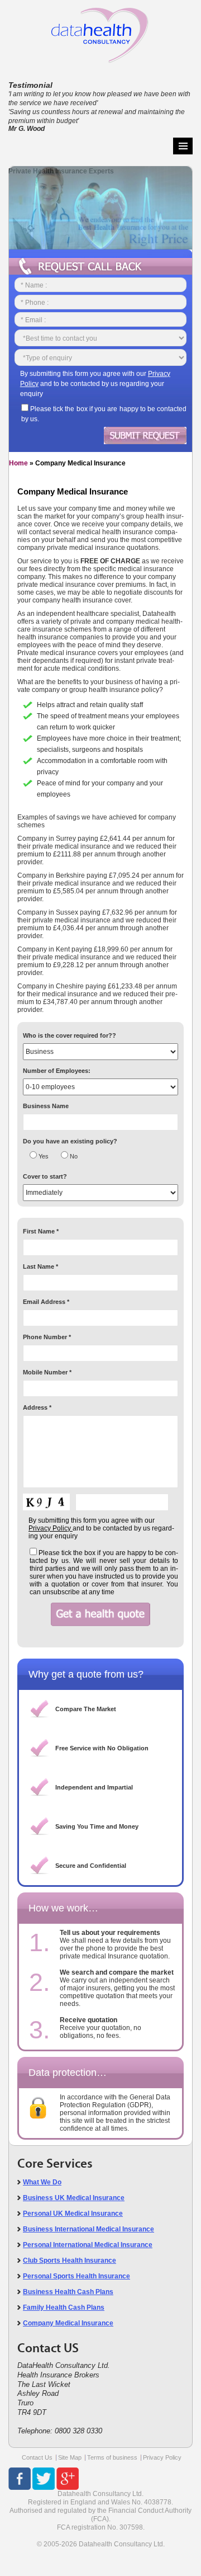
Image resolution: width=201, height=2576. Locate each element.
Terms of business (112, 2457)
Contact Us (37, 2457)
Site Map (70, 2457)
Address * (37, 1407)
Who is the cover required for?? (70, 1035)
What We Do (42, 2182)
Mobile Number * (47, 1372)
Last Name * (40, 1266)
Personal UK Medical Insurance (73, 2214)
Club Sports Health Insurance (70, 2261)
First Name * (41, 1231)
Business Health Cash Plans (68, 2292)
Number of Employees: (57, 1071)
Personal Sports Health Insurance (76, 2276)
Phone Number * (47, 1337)
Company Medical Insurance (68, 2323)
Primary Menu (183, 146)
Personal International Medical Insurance (88, 2245)
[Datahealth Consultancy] (100, 32)
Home (18, 463)
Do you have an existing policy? (70, 1141)
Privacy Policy (162, 2457)
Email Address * (46, 1302)
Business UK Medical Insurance (74, 2198)
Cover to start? (45, 1176)
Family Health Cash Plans (64, 2307)
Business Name (46, 1106)
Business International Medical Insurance (88, 2229)
